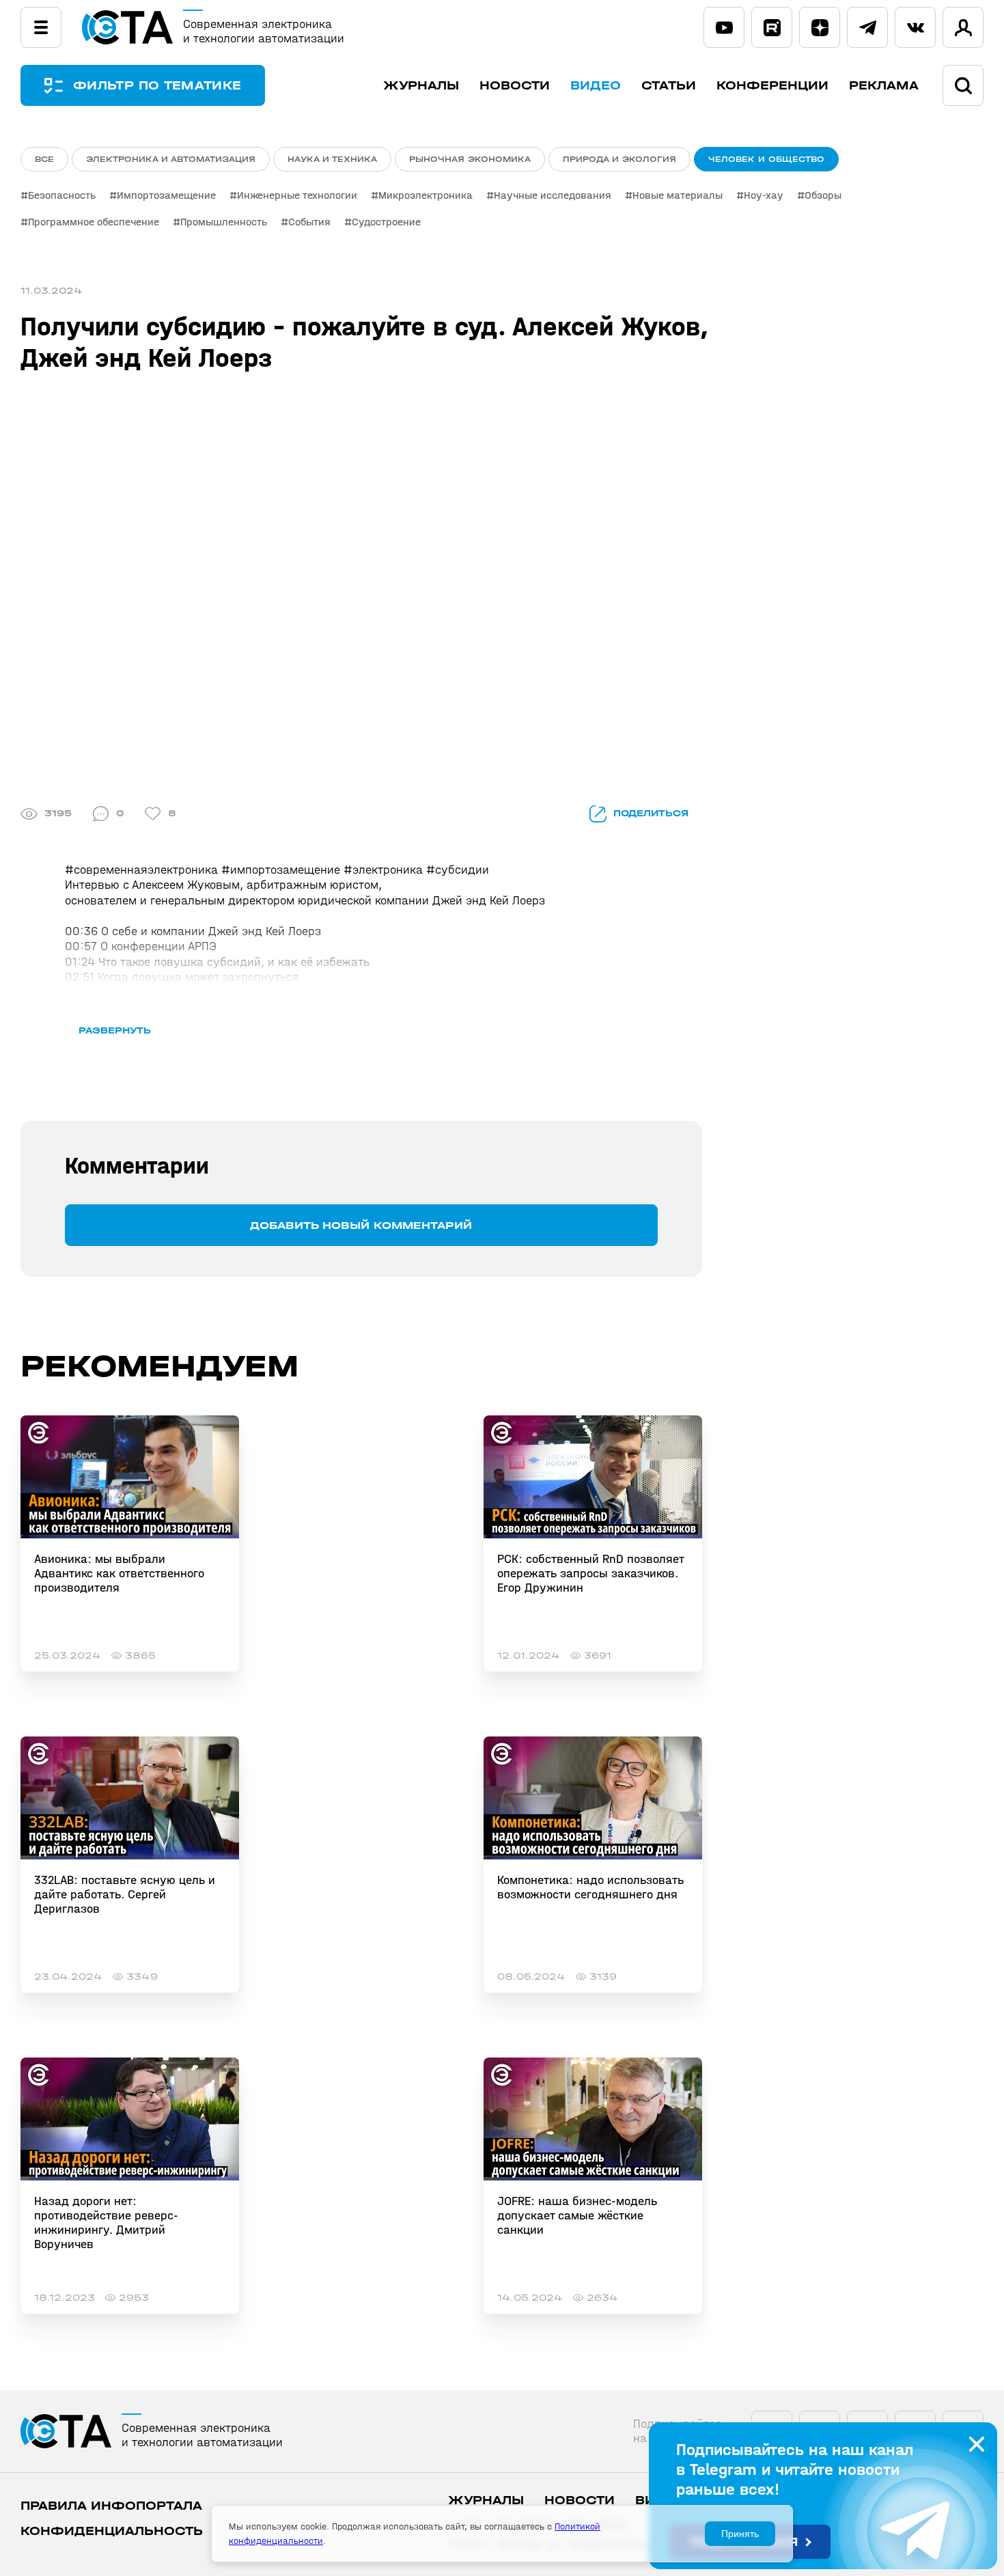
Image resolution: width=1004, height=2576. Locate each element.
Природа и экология (619, 159)
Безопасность (62, 195)
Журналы (421, 86)
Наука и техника (332, 159)
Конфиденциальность (112, 2531)
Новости (515, 86)
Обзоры (823, 195)
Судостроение (386, 222)
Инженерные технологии (297, 195)
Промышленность (224, 222)
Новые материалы (678, 195)
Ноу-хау (764, 195)
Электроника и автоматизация (171, 159)
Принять (740, 2534)
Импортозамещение (166, 195)
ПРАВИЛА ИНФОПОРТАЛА (111, 2506)
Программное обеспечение (94, 222)
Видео (596, 86)
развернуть (115, 1030)
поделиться (651, 813)
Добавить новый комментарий (361, 1225)
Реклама (884, 86)
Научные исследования (553, 195)
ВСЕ (44, 159)
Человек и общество (766, 159)
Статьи (669, 86)
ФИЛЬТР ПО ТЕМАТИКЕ (157, 86)
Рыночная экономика (470, 159)
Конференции (772, 86)
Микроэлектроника (426, 195)
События (309, 222)
